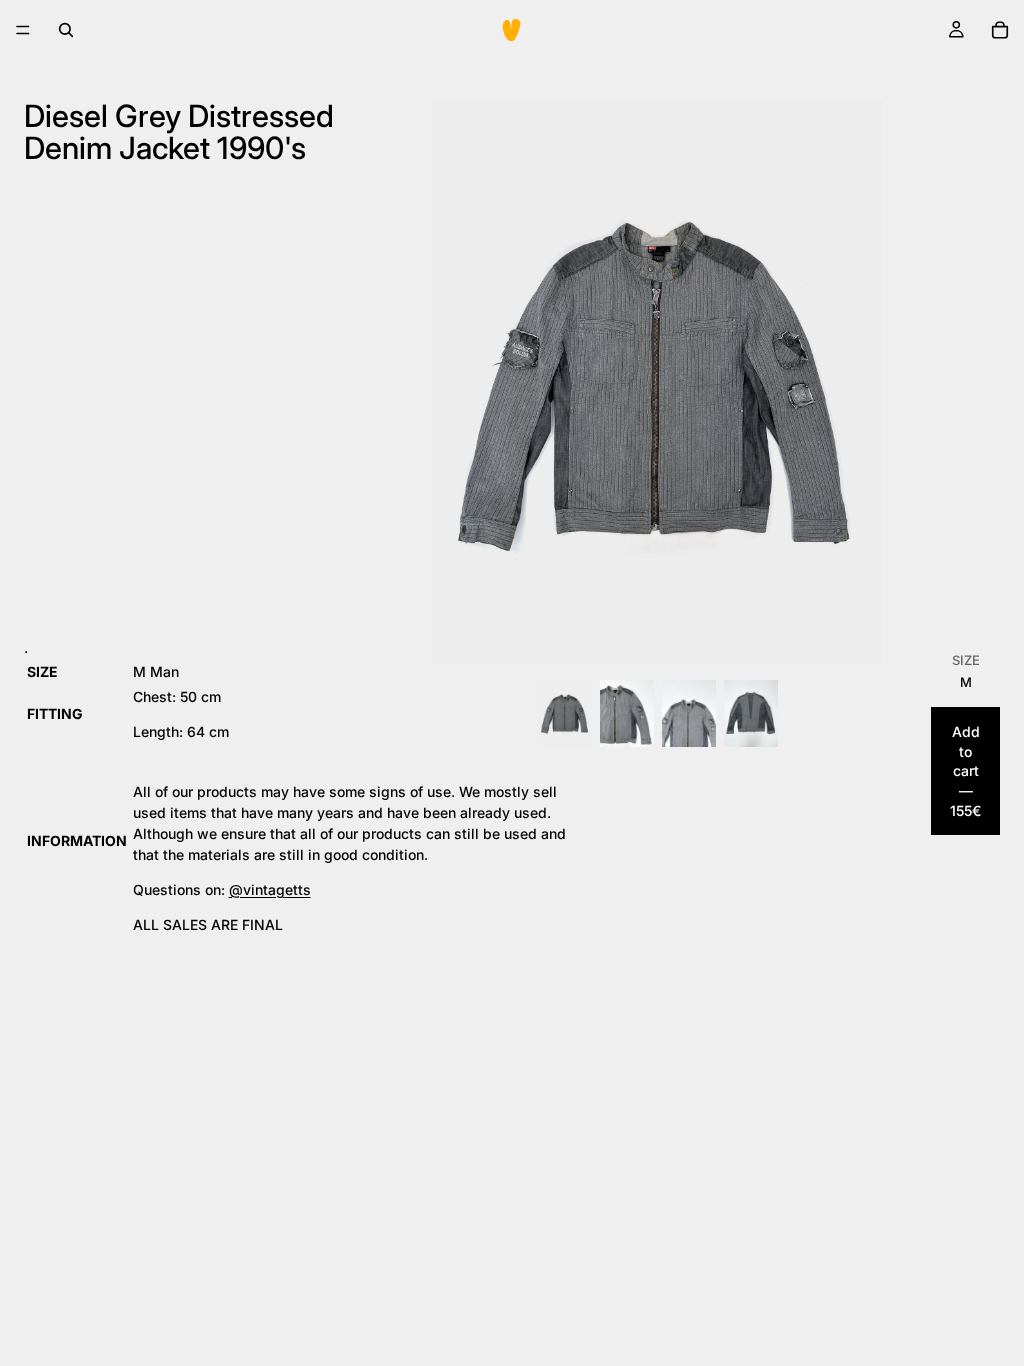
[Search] (66, 30)
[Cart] (1000, 30)
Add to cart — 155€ (965, 770)
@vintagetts (270, 889)
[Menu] (23, 30)
